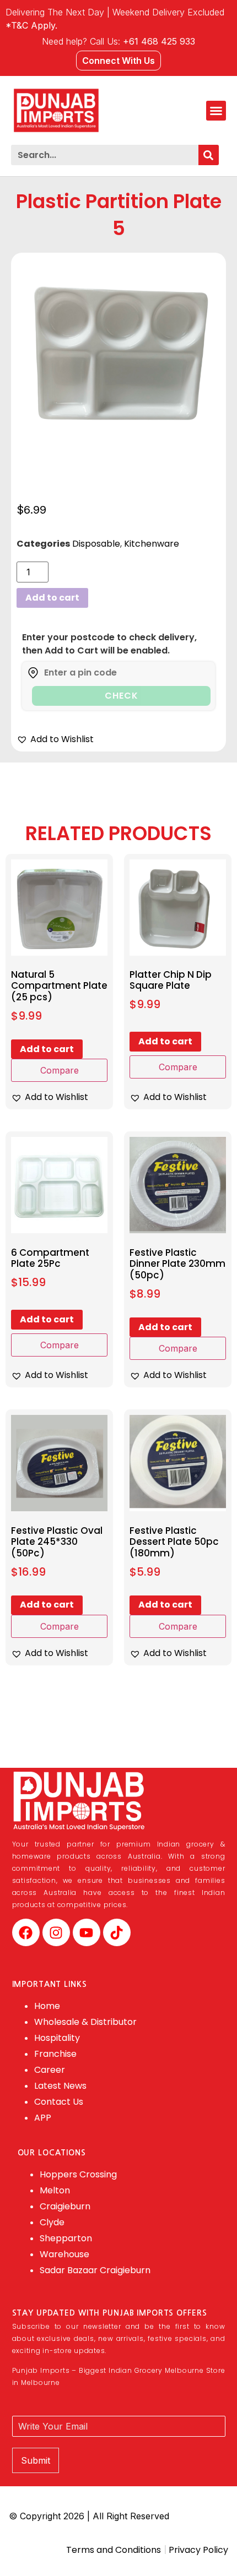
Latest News (60, 2086)
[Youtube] (87, 1932)
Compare (60, 1070)
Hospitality (57, 2038)
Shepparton (66, 2238)
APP (43, 2118)
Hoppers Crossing (78, 2174)
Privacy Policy (197, 2550)
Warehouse (64, 2254)
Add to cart (52, 598)
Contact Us (59, 2102)
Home (47, 2006)
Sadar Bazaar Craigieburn (95, 2270)
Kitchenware (152, 544)
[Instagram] (56, 1932)
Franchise (55, 2054)
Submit (36, 2460)
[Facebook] (26, 1932)
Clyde (52, 2222)
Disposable (96, 544)
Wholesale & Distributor (85, 2022)
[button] (216, 111)
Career (50, 2070)
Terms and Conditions (114, 2550)
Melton (55, 2190)
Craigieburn (65, 2206)
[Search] (209, 155)
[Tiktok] (117, 1932)
